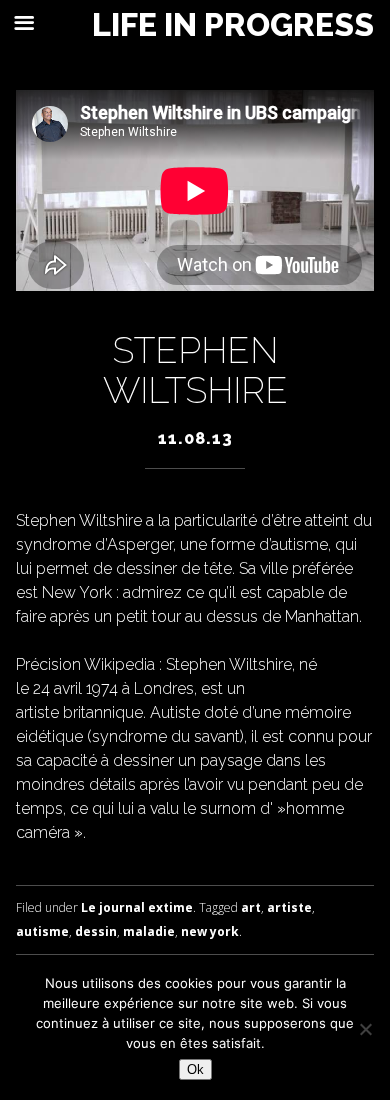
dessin (96, 931)
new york (210, 931)
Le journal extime (137, 907)
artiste (289, 907)
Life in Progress (233, 25)
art (251, 907)
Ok (195, 1069)
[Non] (365, 1029)
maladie (149, 931)
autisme (42, 931)
